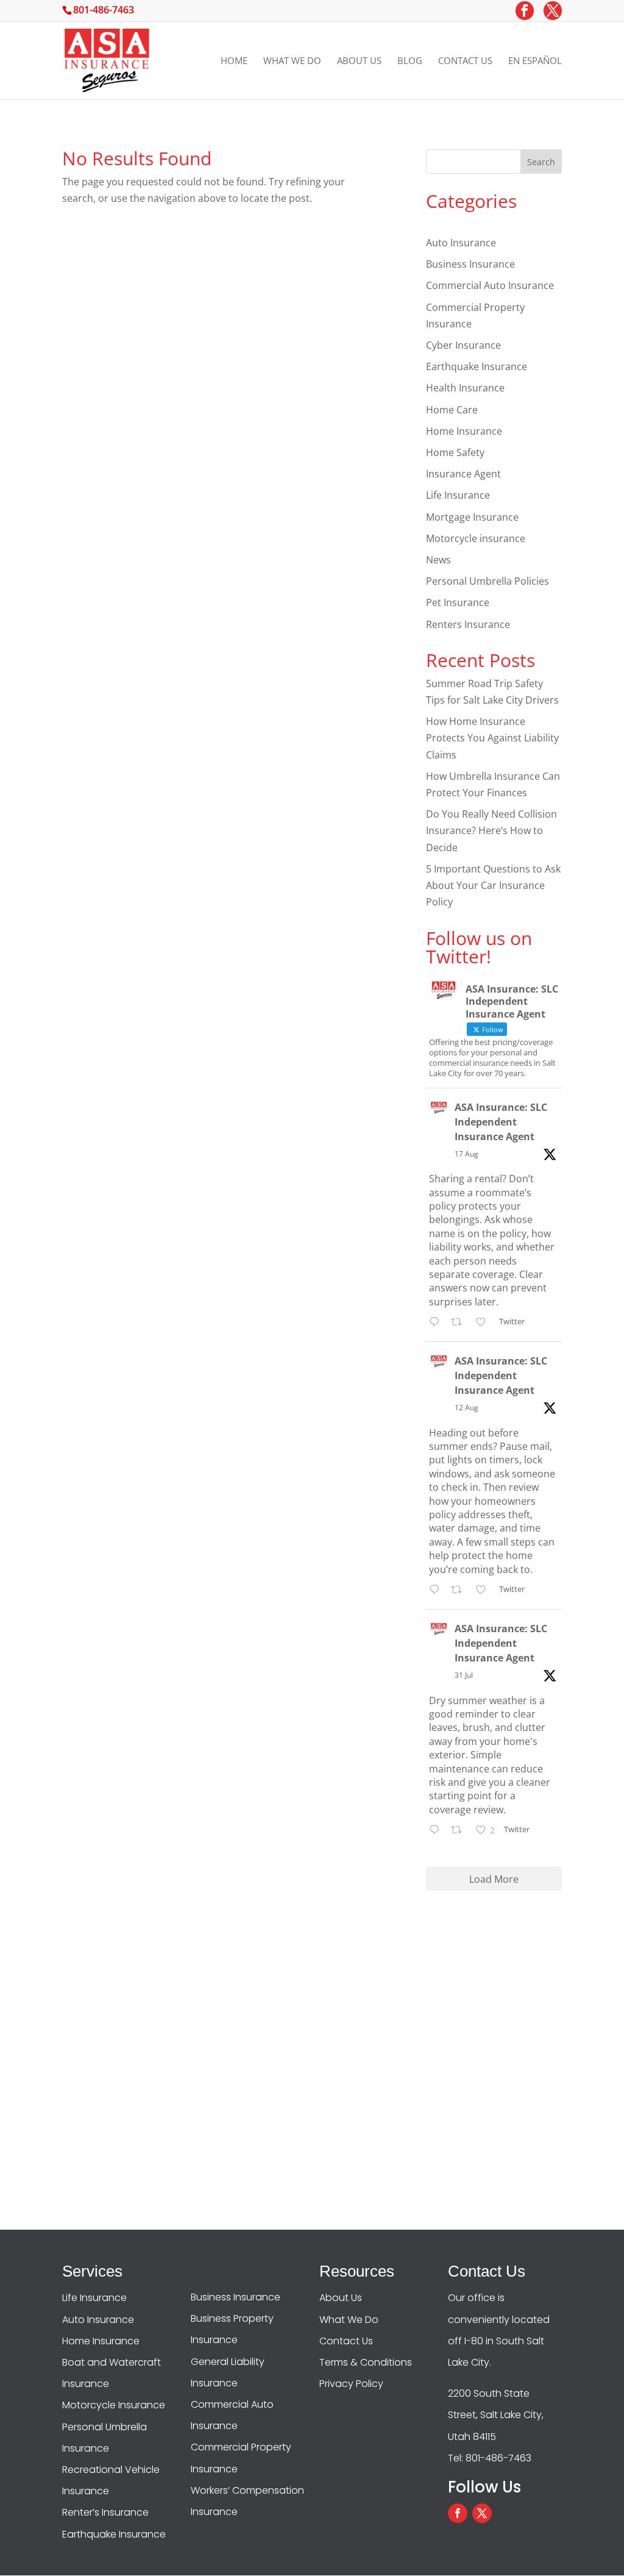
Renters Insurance (468, 624)
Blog (410, 61)
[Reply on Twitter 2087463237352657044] (437, 1590)
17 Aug (466, 1154)
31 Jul (464, 1675)
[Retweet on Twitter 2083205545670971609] (460, 1831)
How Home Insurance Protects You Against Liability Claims (492, 738)
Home (234, 61)
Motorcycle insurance (476, 538)
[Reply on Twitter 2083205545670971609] (437, 1831)
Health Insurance (465, 388)
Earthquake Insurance (477, 366)
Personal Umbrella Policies (487, 581)
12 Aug (466, 1408)
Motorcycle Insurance (114, 2405)
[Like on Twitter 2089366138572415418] (484, 1323)
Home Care (452, 410)
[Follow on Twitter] (482, 2513)
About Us (359, 61)
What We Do (292, 61)
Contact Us (465, 61)
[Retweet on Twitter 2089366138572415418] (460, 1323)
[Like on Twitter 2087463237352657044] (484, 1590)
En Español (535, 61)
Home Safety (455, 452)
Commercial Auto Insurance (490, 285)
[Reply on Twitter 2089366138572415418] (437, 1323)
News (438, 560)
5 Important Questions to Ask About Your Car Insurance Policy (493, 885)
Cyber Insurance (463, 345)
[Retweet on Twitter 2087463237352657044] (460, 1590)
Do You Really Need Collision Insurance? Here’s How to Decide (491, 830)
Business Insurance (470, 264)
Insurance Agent (463, 474)
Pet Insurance (458, 602)
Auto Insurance (461, 243)
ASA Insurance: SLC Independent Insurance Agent (501, 1122)
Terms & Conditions (366, 2362)
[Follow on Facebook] (458, 2513)
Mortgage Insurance (472, 517)
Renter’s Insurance (105, 2512)
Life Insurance (458, 495)
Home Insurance (464, 431)
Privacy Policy (351, 2384)
